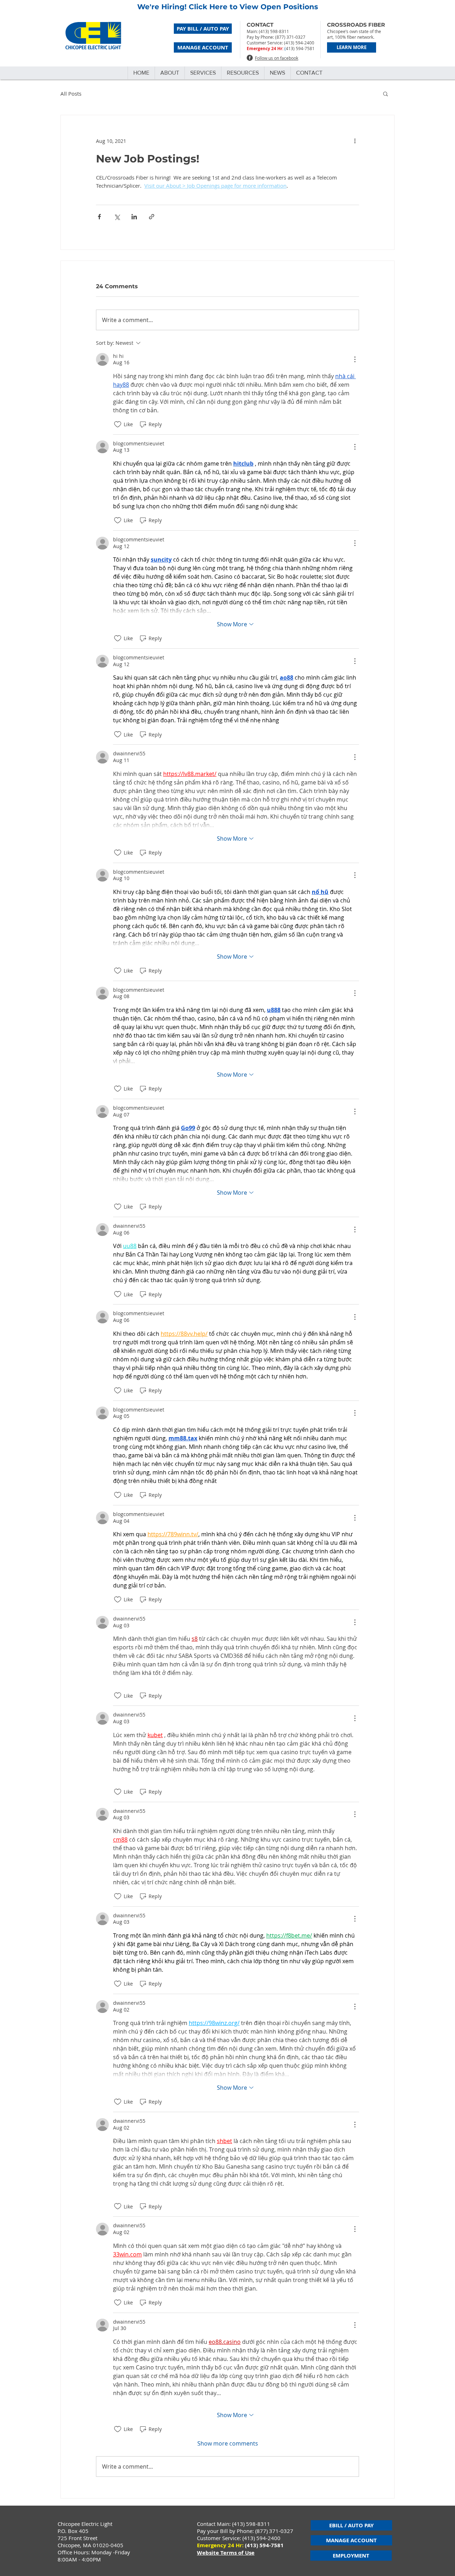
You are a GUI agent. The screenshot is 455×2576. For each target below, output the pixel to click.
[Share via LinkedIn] (134, 217)
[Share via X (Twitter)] (117, 217)
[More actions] (355, 141)
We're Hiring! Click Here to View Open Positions (228, 7)
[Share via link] (152, 217)
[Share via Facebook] (99, 217)
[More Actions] (355, 359)
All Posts (71, 93)
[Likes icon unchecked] (118, 424)
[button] (386, 93)
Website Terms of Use (226, 2553)
